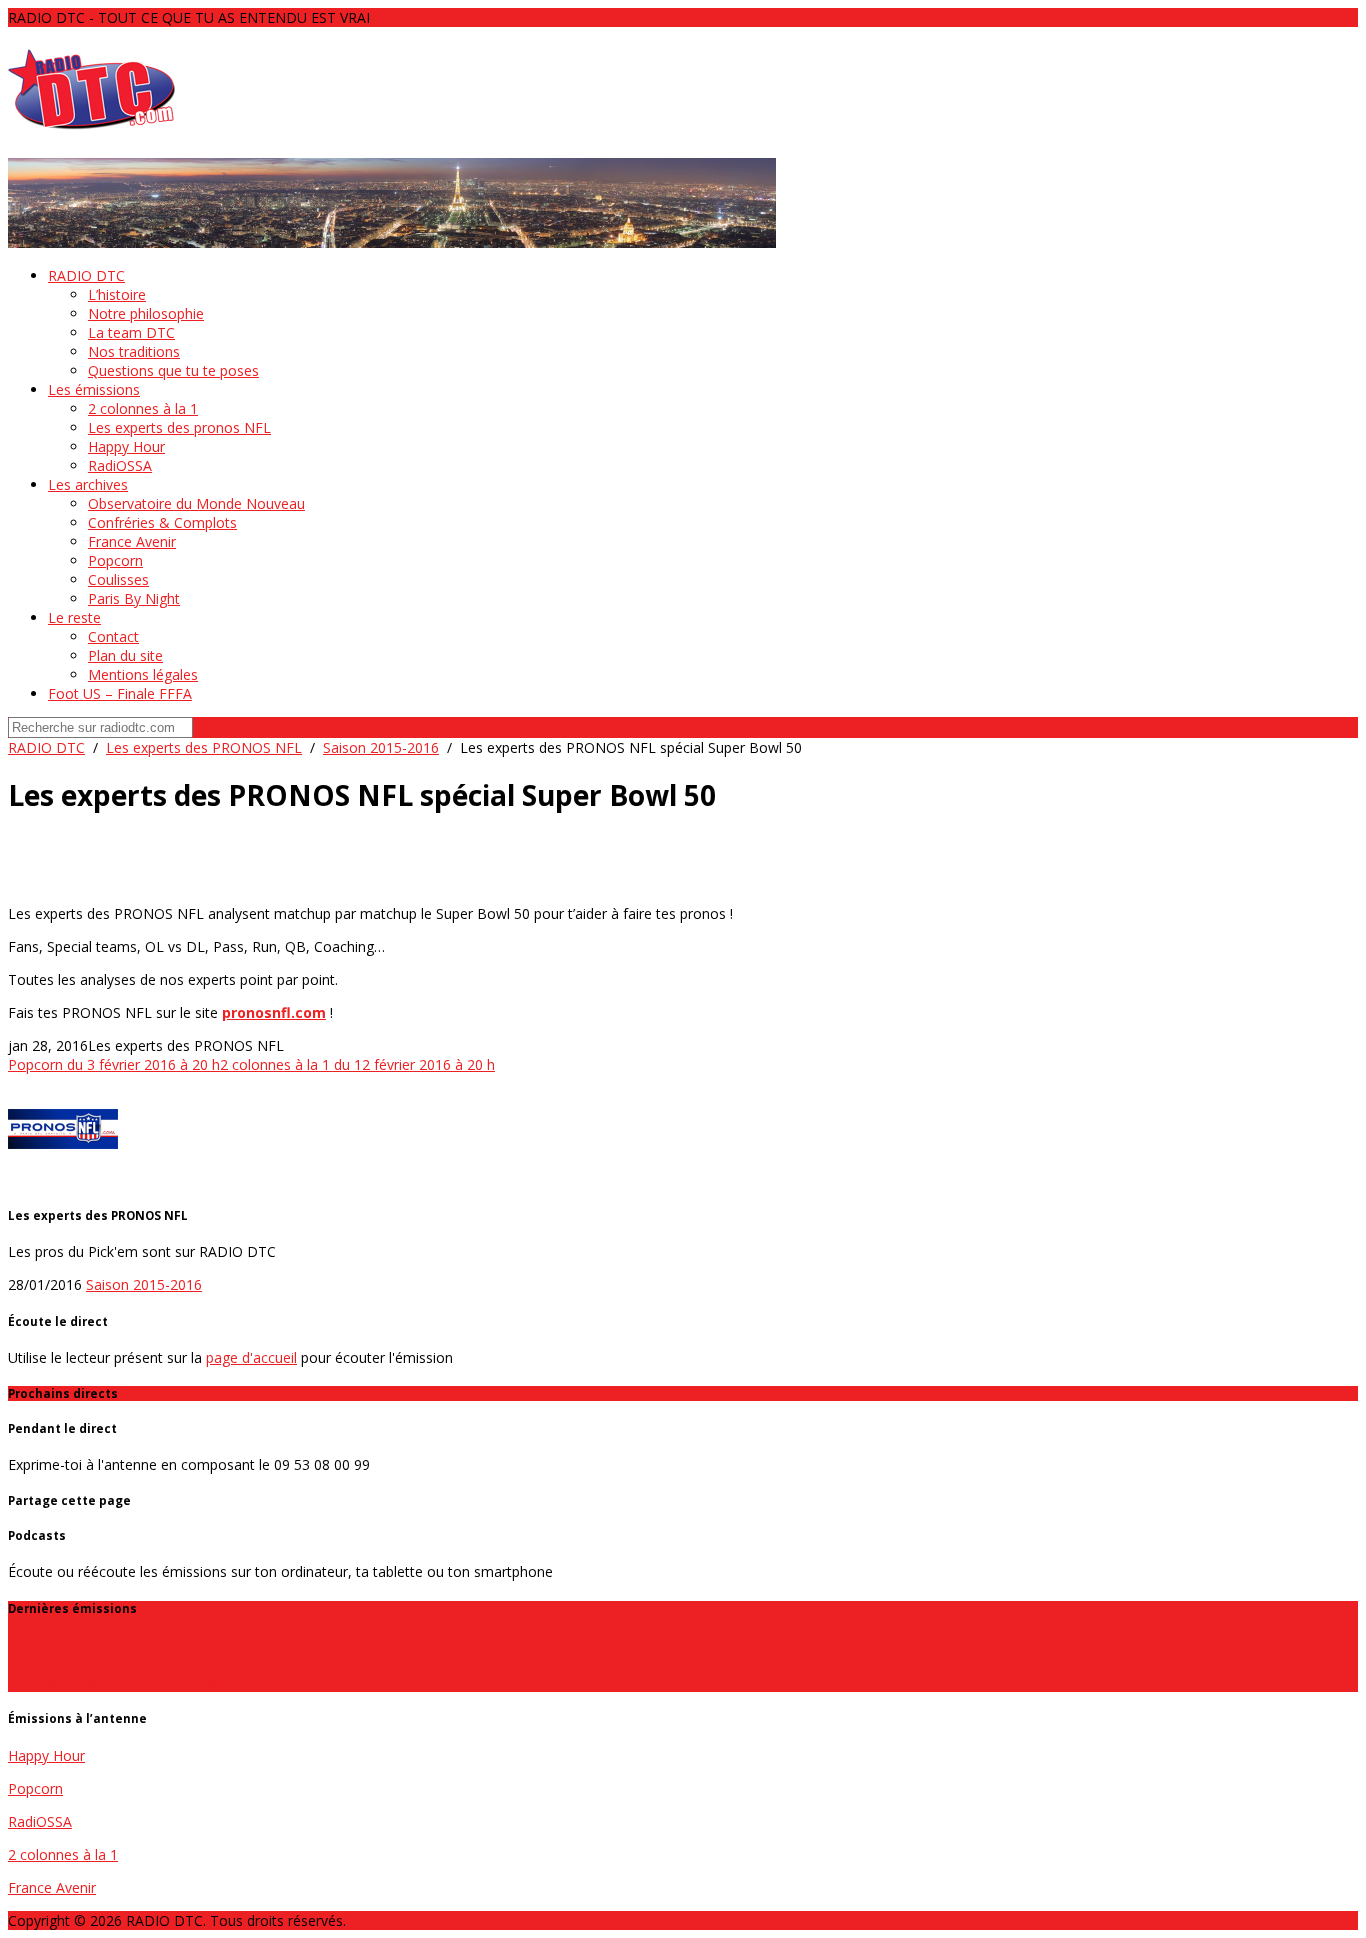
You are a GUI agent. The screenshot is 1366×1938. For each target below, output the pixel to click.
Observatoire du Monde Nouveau (196, 503)
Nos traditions (134, 351)
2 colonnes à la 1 (143, 408)
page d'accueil (251, 1357)
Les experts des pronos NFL (179, 427)
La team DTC (131, 332)
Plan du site (125, 655)
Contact (113, 636)
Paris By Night (134, 598)
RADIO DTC (86, 275)
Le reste (74, 617)
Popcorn (115, 560)
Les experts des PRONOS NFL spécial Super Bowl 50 (179, 1663)
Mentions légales (143, 674)
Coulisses (118, 579)
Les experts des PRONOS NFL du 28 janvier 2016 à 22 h (189, 1682)
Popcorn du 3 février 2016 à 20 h (114, 1064)
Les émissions (94, 389)
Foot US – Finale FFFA (120, 693)
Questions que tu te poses (173, 370)
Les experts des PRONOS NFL (204, 747)
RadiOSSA (120, 465)
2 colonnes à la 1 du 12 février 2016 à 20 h (357, 1064)
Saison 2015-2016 (381, 747)
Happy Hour (126, 446)
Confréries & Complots (162, 522)
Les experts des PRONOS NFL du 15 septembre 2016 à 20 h (203, 1644)
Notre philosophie (146, 313)
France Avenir (132, 541)
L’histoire (117, 294)
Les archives (88, 484)
